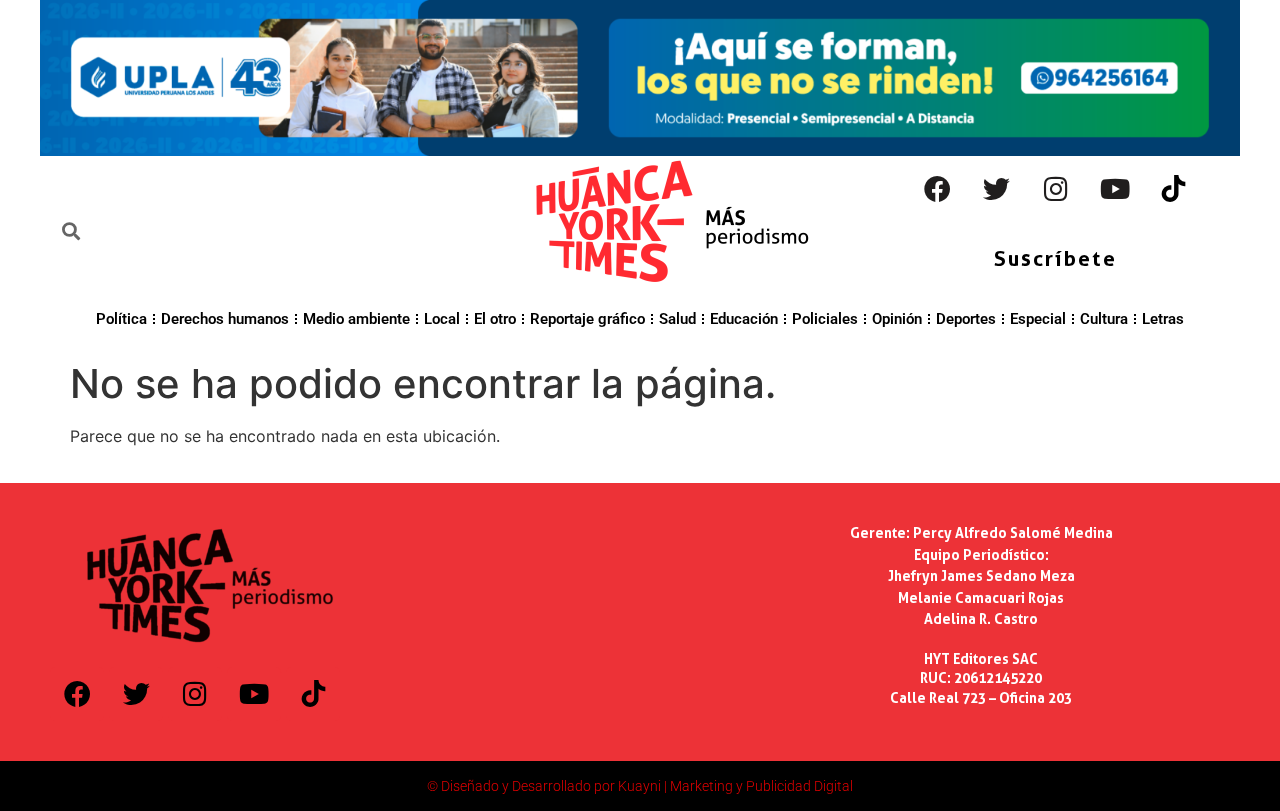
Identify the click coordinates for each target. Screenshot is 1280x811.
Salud (677, 319)
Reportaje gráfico (587, 319)
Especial (1038, 319)
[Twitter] (997, 189)
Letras (1163, 319)
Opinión (897, 319)
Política (121, 319)
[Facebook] (938, 189)
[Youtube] (1115, 189)
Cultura (1104, 319)
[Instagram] (1056, 189)
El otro (495, 319)
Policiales (825, 319)
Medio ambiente (356, 319)
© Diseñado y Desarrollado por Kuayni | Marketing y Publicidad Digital (640, 786)
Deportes (966, 319)
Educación (744, 319)
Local (442, 319)
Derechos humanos (225, 319)
